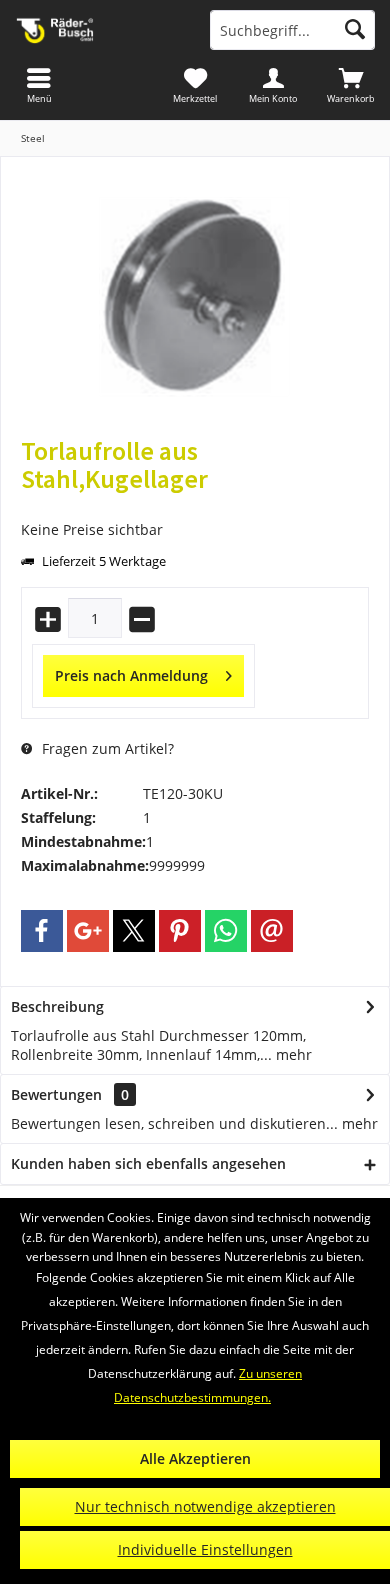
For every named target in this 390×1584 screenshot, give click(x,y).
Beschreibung (57, 1006)
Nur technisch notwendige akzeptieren (205, 1506)
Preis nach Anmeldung (131, 675)
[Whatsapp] (226, 931)
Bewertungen (56, 1094)
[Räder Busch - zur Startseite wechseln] (97, 30)
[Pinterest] (180, 931)
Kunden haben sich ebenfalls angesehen (148, 1163)
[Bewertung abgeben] (195, 505)
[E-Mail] (272, 931)
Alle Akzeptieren (195, 1458)
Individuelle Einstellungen (205, 1549)
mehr (292, 1054)
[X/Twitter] (134, 931)
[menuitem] (351, 85)
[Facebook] (42, 931)
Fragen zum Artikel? (106, 748)
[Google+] (88, 931)
